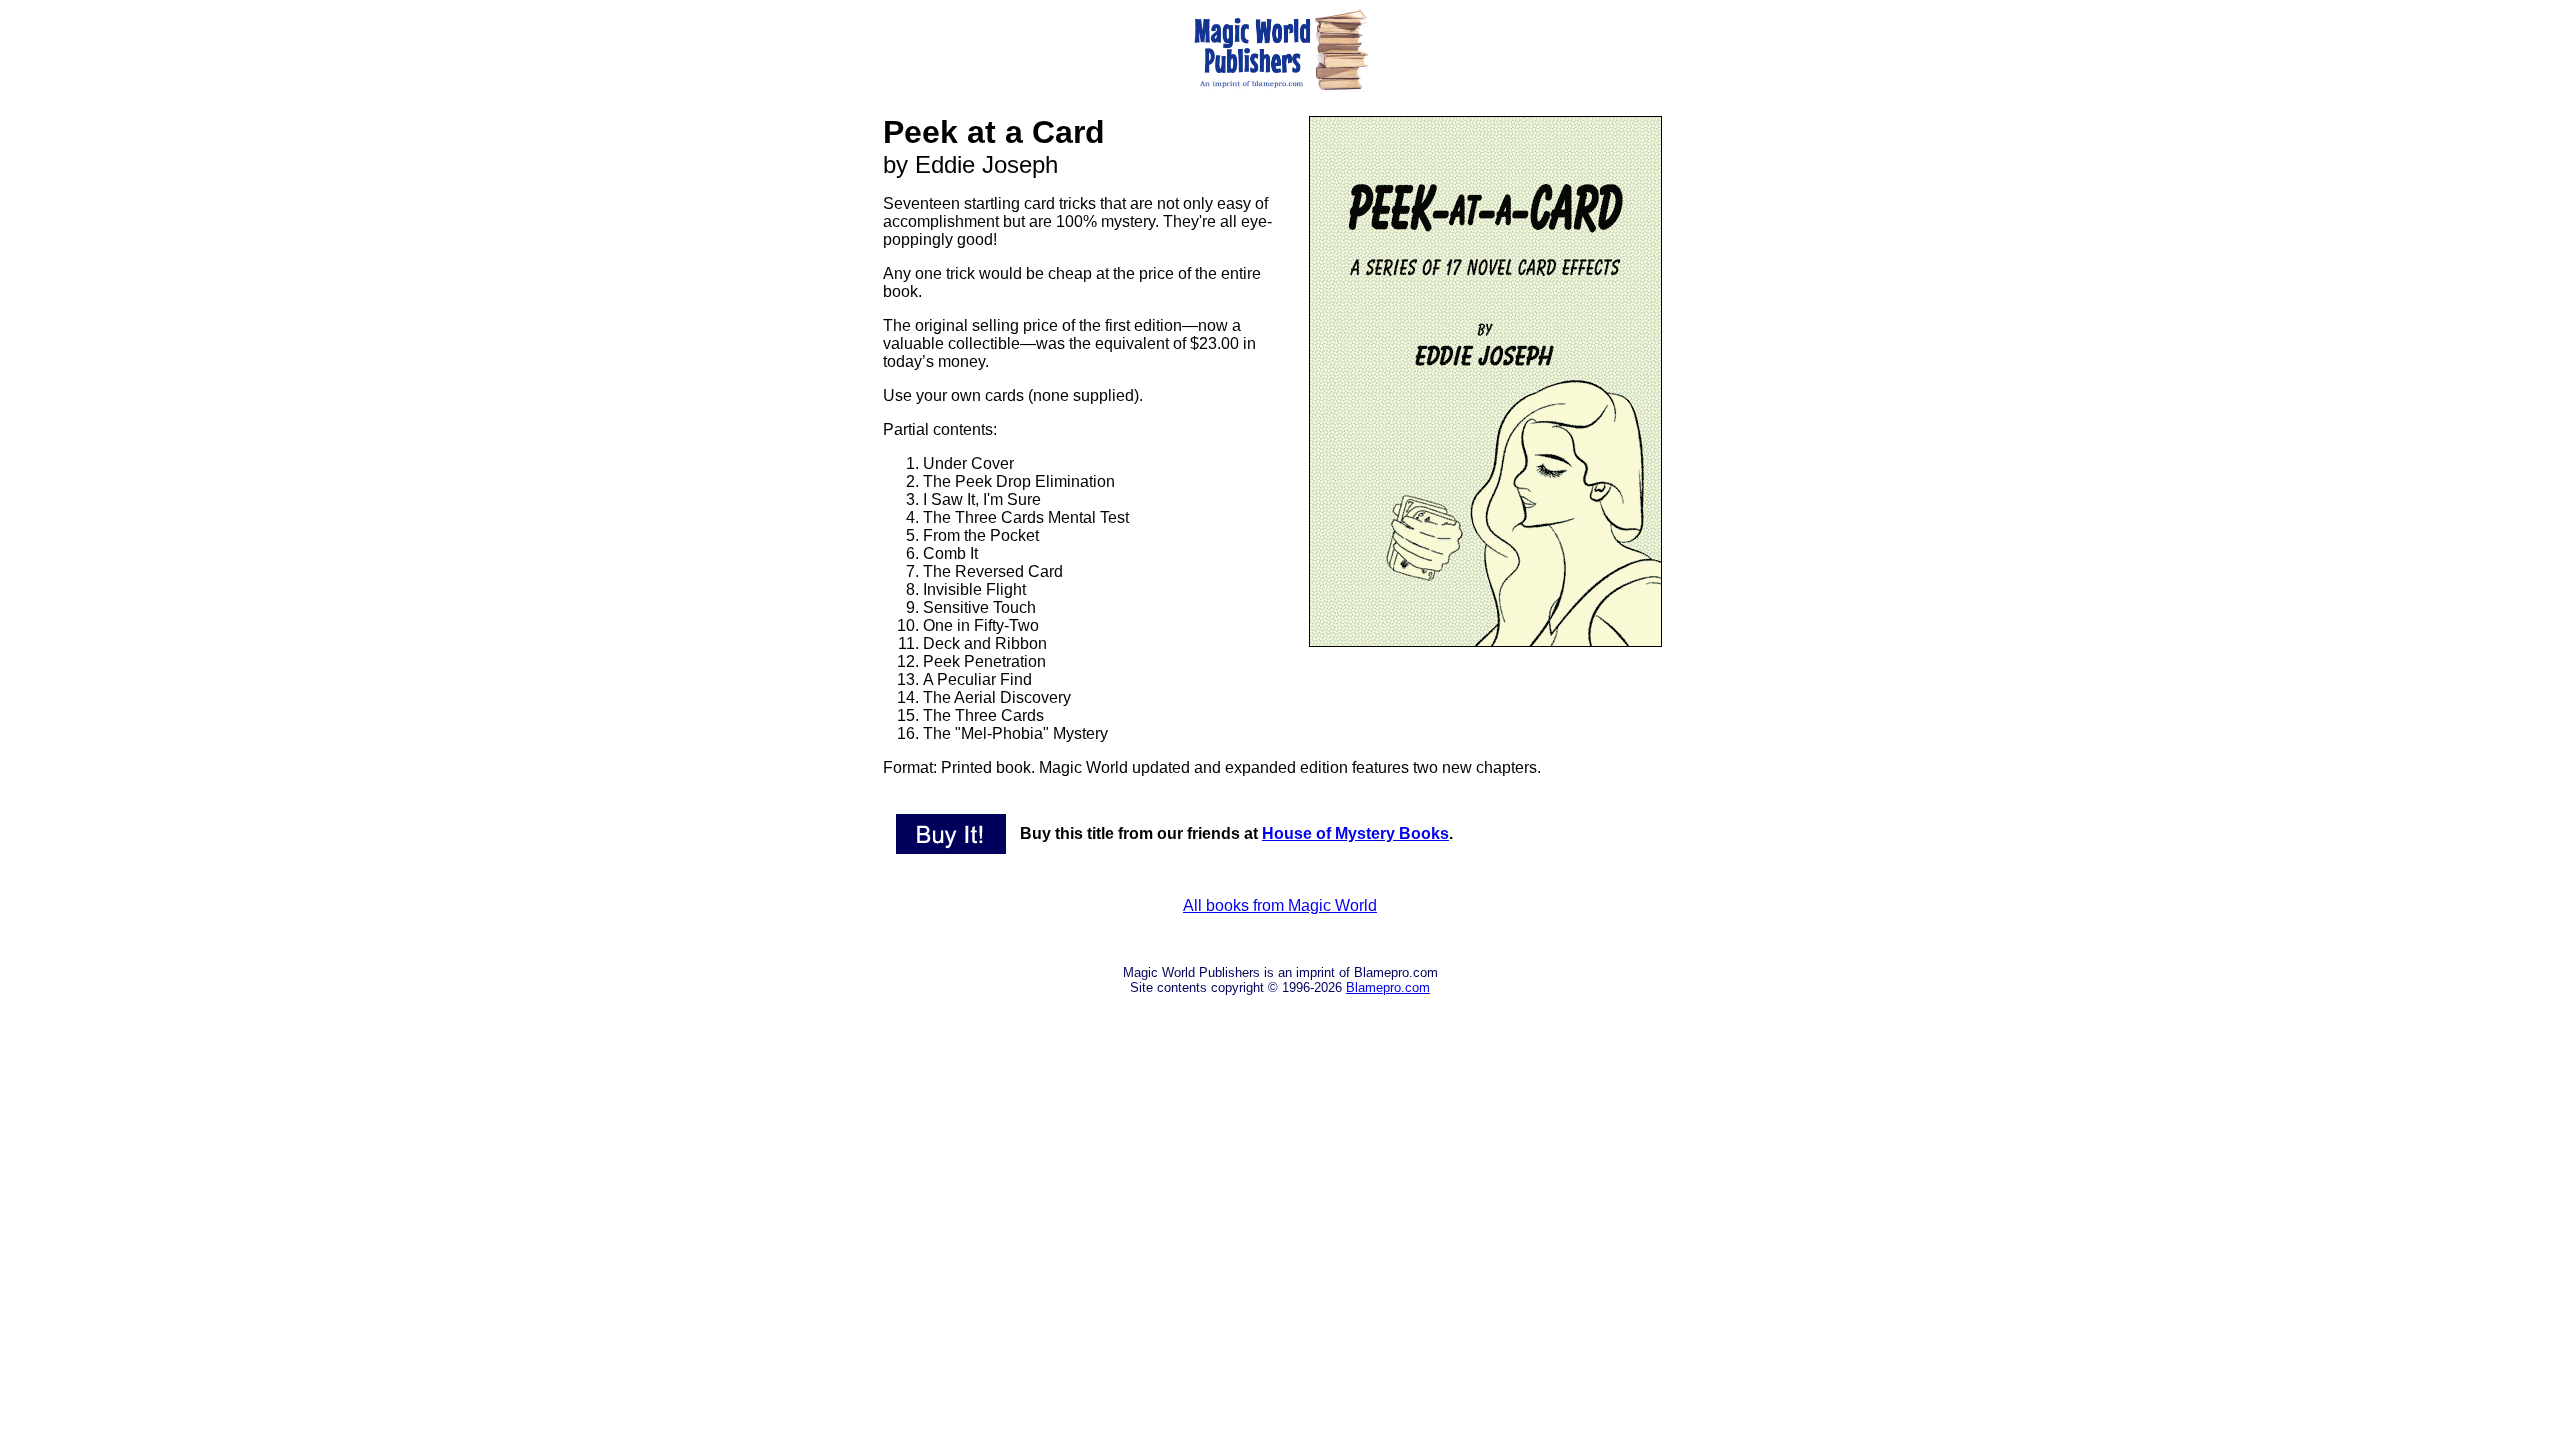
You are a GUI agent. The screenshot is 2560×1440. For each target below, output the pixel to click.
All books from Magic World (1280, 905)
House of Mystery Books (1355, 833)
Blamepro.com (1388, 987)
